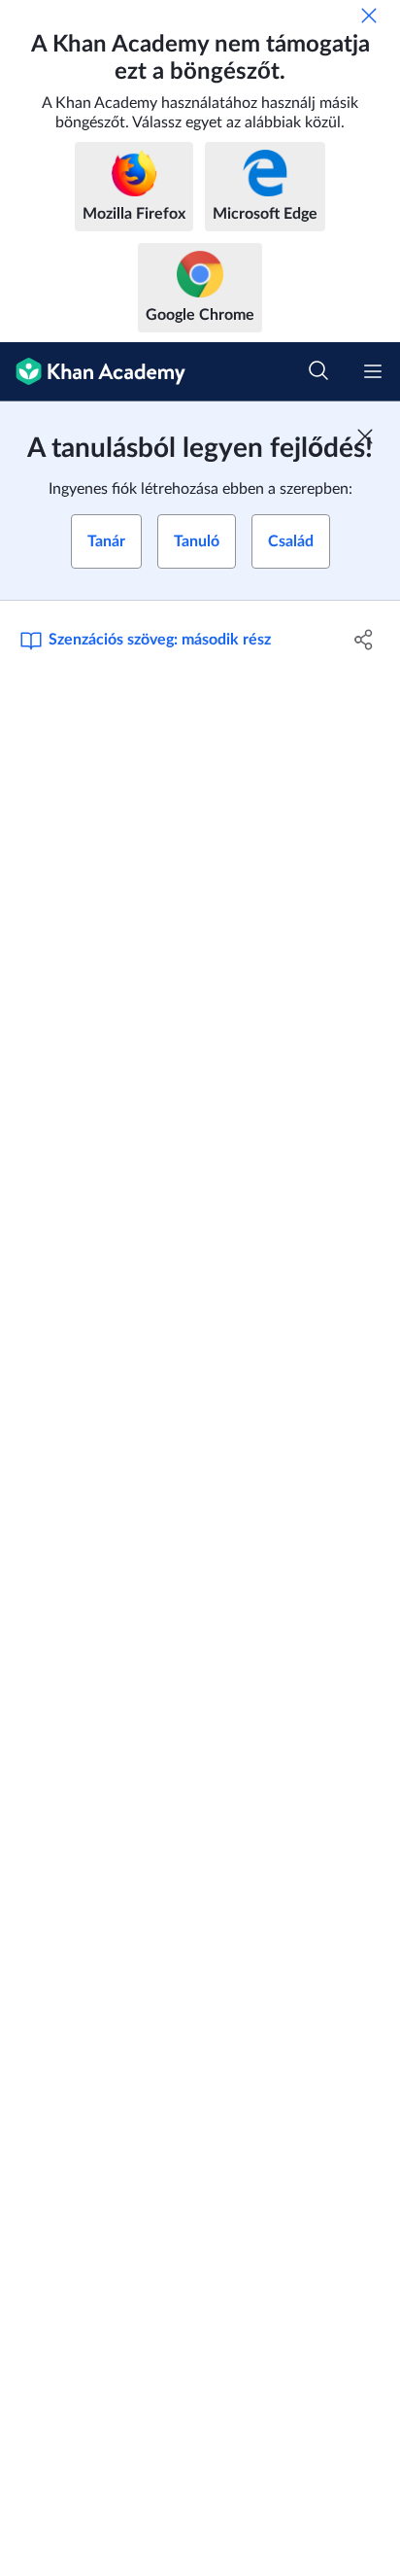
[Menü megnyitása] (373, 371)
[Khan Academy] (93, 372)
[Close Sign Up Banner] (365, 436)
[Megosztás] (364, 640)
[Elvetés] (369, 16)
